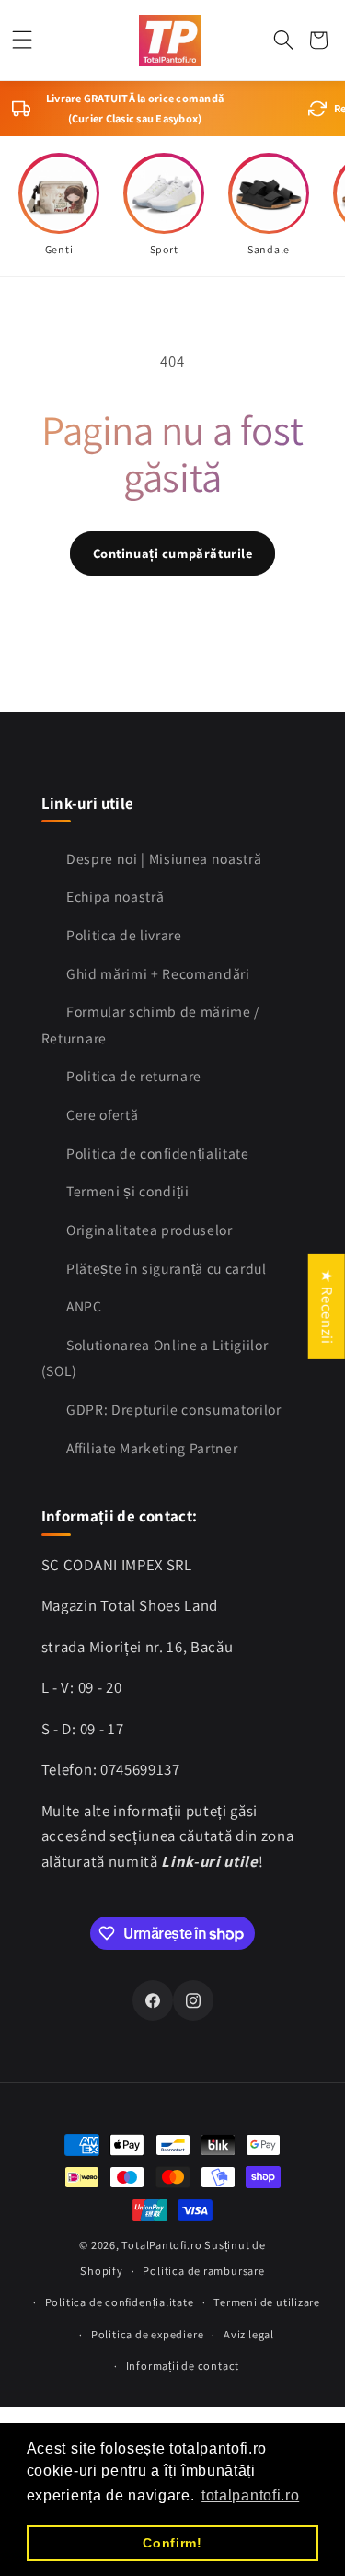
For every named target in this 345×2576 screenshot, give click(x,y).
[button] (23, 40)
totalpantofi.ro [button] (250, 2495)
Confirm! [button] (172, 2543)
